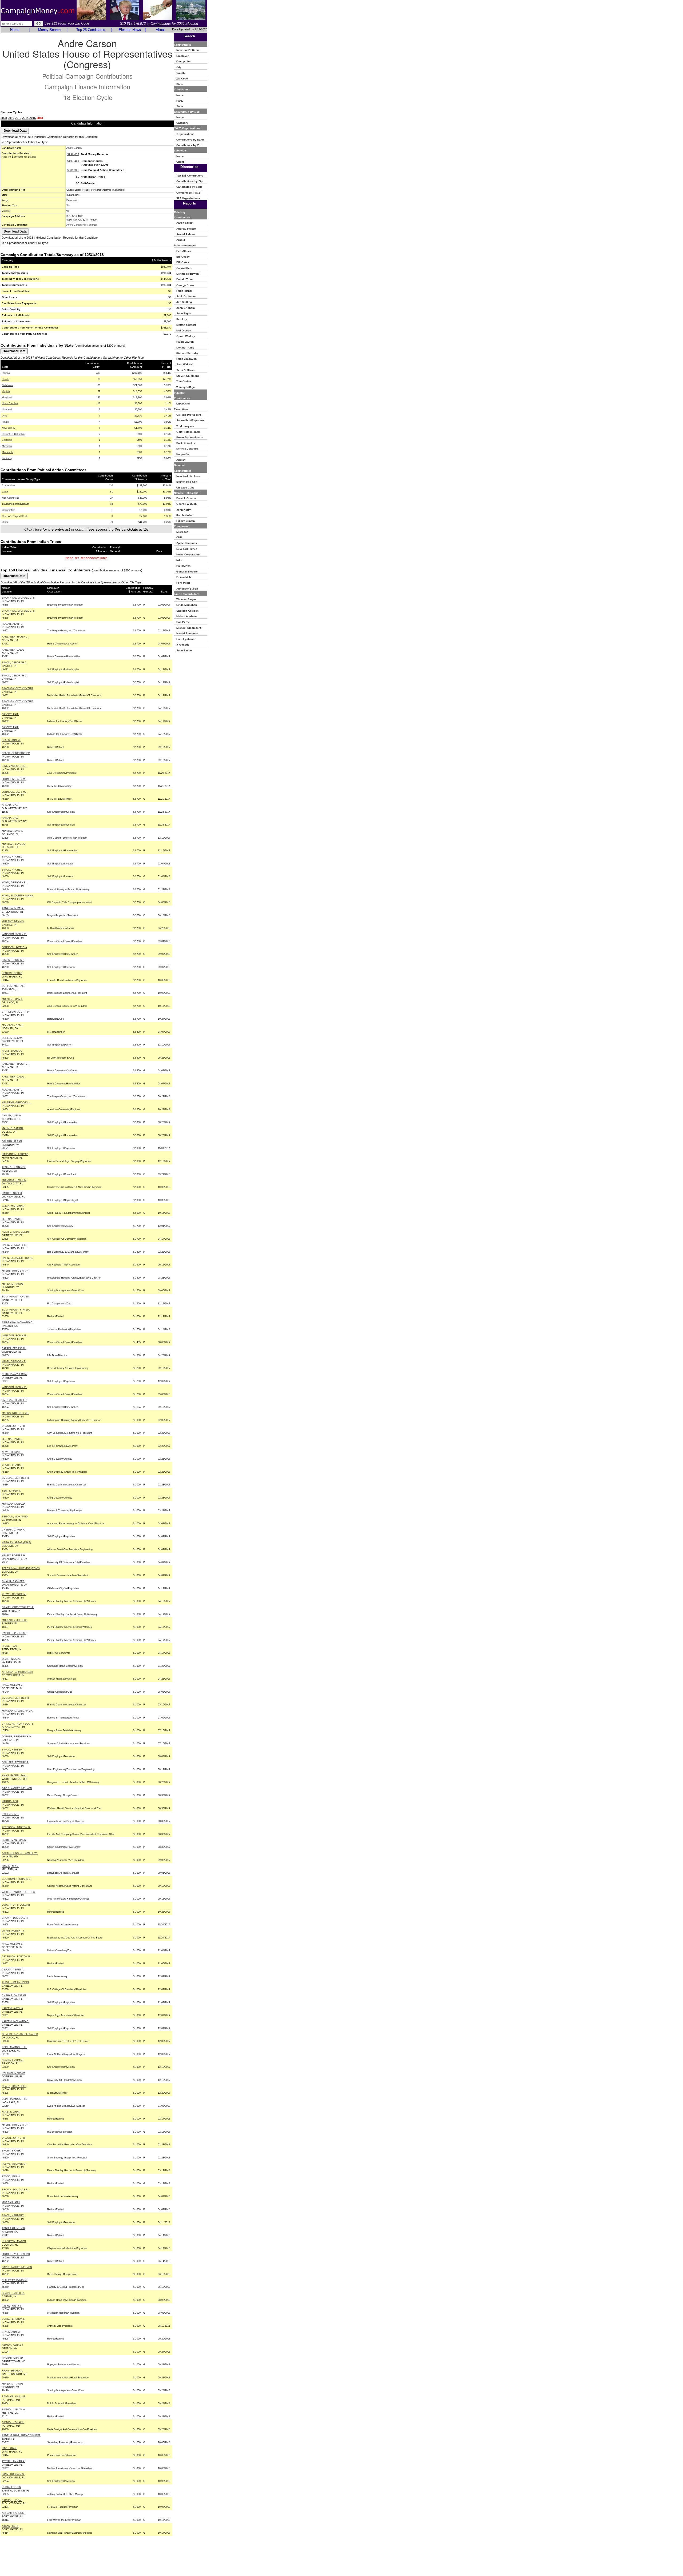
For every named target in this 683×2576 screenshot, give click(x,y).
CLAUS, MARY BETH (14, 2086)
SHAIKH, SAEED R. (13, 2293)
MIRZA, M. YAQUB (13, 1284)
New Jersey (9, 428)
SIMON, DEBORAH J (14, 663)
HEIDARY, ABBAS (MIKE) (16, 1543)
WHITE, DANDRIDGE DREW (19, 1892)
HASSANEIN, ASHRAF (15, 1154)
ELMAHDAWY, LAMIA (14, 1374)
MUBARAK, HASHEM (14, 1180)
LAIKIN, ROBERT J (13, 1931)
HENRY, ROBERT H (13, 1556)
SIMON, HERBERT (13, 960)
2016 (33, 118)
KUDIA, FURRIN (11, 2487)
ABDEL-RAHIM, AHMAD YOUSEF (21, 2435)
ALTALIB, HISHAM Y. (14, 1167)
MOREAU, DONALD (13, 1504)
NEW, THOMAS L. (12, 1452)
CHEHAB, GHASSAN (14, 1996)
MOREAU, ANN (11, 2202)
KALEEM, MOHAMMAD (15, 2021)
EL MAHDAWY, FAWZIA (16, 1310)
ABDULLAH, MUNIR (13, 2228)
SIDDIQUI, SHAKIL (13, 2422)
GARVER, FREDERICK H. (17, 1737)
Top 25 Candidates (91, 30)
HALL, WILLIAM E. (13, 1685)
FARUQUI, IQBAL (12, 2500)
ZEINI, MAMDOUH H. (14, 2047)
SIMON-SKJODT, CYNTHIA (18, 688)
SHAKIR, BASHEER (13, 1581)
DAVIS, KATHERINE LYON (17, 1788)
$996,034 (73, 154)
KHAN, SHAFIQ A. (12, 2371)
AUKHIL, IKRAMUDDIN (15, 1232)
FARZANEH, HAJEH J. (15, 637)
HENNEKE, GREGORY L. (16, 1103)
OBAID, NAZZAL (11, 1659)
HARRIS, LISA (10, 1801)
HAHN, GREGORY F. (14, 883)
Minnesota (8, 452)
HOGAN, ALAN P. (12, 624)
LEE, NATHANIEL (12, 1219)
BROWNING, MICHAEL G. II (18, 598)
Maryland (7, 398)
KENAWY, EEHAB (12, 973)
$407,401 (73, 161)
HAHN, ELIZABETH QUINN (18, 896)
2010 (11, 118)
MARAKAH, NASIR (13, 1025)
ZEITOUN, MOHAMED (15, 1517)
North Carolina (10, 403)
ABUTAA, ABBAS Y (13, 2345)
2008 (4, 118)
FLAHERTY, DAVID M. (15, 2280)
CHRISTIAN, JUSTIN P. (16, 1012)
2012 (18, 118)
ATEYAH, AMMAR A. (14, 2461)
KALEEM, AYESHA (12, 2008)
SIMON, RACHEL (12, 857)
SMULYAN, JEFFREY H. (16, 1478)
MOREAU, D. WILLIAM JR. (17, 1711)
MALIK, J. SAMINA (13, 1128)
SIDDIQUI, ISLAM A (13, 2410)
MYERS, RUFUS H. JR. (16, 1271)
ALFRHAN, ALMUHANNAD (17, 1672)
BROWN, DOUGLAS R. (15, 1918)
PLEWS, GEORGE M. (14, 1594)
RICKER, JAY (10, 1646)
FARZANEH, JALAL (13, 650)
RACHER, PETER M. (14, 1633)
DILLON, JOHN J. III (14, 1426)
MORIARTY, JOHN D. (14, 1620)
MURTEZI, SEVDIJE (14, 844)
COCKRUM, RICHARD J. (17, 1879)
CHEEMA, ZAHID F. (13, 1530)
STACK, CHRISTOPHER (16, 753)
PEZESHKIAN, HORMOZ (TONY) (21, 1568)
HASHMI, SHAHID (12, 2358)
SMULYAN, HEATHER (14, 1400)
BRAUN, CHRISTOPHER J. (18, 1607)
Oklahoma (7, 385)
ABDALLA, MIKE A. (13, 908)
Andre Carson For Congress (82, 225)
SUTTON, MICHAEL (13, 986)
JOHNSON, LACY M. (14, 779)
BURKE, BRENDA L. (14, 2319)
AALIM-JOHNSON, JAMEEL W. (20, 1853)
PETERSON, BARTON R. (16, 1827)
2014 (25, 118)
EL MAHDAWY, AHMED (15, 1297)
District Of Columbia (13, 434)
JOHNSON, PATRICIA (14, 947)
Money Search (49, 30)
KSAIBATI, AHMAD (13, 2060)
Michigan (7, 446)
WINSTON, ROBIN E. (14, 934)
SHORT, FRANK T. (13, 1465)
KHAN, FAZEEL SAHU (15, 1776)
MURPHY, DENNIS (13, 922)
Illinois (5, 422)
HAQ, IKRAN (9, 2448)
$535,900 (73, 170)
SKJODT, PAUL (11, 714)
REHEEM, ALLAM (12, 1038)
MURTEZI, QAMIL (12, 831)
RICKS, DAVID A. (12, 1051)
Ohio (4, 416)
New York (7, 410)
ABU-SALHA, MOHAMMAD (17, 1323)
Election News (130, 30)
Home (15, 30)
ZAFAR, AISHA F (12, 2306)
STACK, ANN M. (11, 740)
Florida (6, 379)
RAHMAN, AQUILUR (14, 2397)
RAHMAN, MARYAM (13, 2073)
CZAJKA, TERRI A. (13, 1970)
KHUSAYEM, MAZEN (14, 2241)
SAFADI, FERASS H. (14, 1348)
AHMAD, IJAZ (10, 805)
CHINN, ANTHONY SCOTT (18, 1724)
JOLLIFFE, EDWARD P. (15, 1762)
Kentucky (7, 458)
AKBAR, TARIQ (11, 2526)
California (7, 440)
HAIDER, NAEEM (12, 1193)
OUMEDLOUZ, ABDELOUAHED (20, 2034)
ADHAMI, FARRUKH (14, 2513)
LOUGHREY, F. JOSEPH (16, 1905)
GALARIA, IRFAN (12, 1141)
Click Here (33, 529)
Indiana (6, 373)
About (160, 30)
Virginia (6, 391)
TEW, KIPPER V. (11, 1491)
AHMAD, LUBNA (11, 1116)
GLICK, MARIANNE (13, 1206)
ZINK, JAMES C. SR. (14, 766)
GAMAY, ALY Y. (10, 1866)
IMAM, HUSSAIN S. (13, 2474)
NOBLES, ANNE (11, 2112)
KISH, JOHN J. (11, 1814)
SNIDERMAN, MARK (14, 1840)
